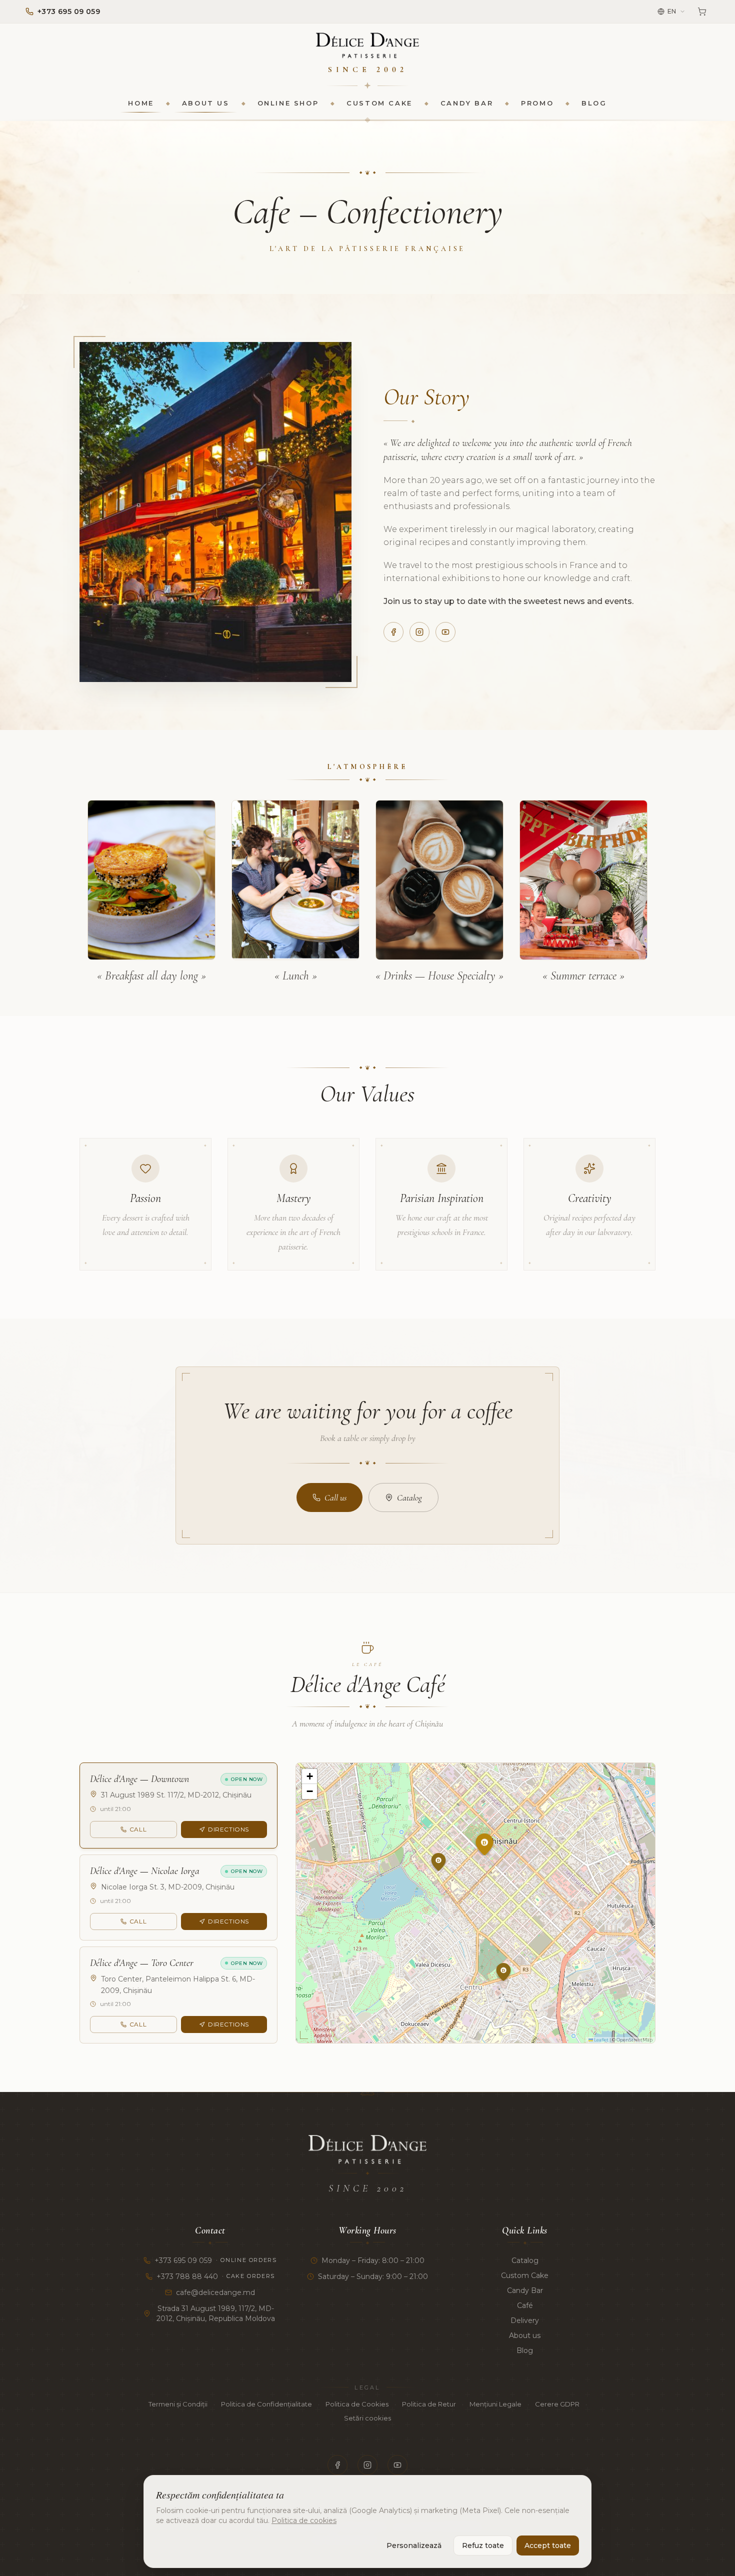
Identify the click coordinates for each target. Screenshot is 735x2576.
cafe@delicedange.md (215, 2292)
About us (206, 103)
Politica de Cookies (357, 2404)
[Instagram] (419, 632)
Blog (594, 103)
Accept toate (548, 2545)
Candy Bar (467, 103)
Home (141, 103)
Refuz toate (483, 2545)
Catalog (409, 1497)
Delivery (525, 2320)
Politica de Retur (429, 2404)
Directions (228, 1829)
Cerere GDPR (557, 2404)
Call (138, 1829)
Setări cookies (367, 2418)
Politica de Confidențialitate (266, 2404)
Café (525, 2305)
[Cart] (702, 11)
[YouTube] (445, 632)
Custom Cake (379, 103)
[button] (495, 1868)
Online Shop (288, 103)
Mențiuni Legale (495, 2404)
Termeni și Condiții (178, 2404)
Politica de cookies (304, 2520)
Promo (537, 103)
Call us (335, 1497)
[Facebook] (393, 632)
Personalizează (414, 2545)
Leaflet (601, 2040)
